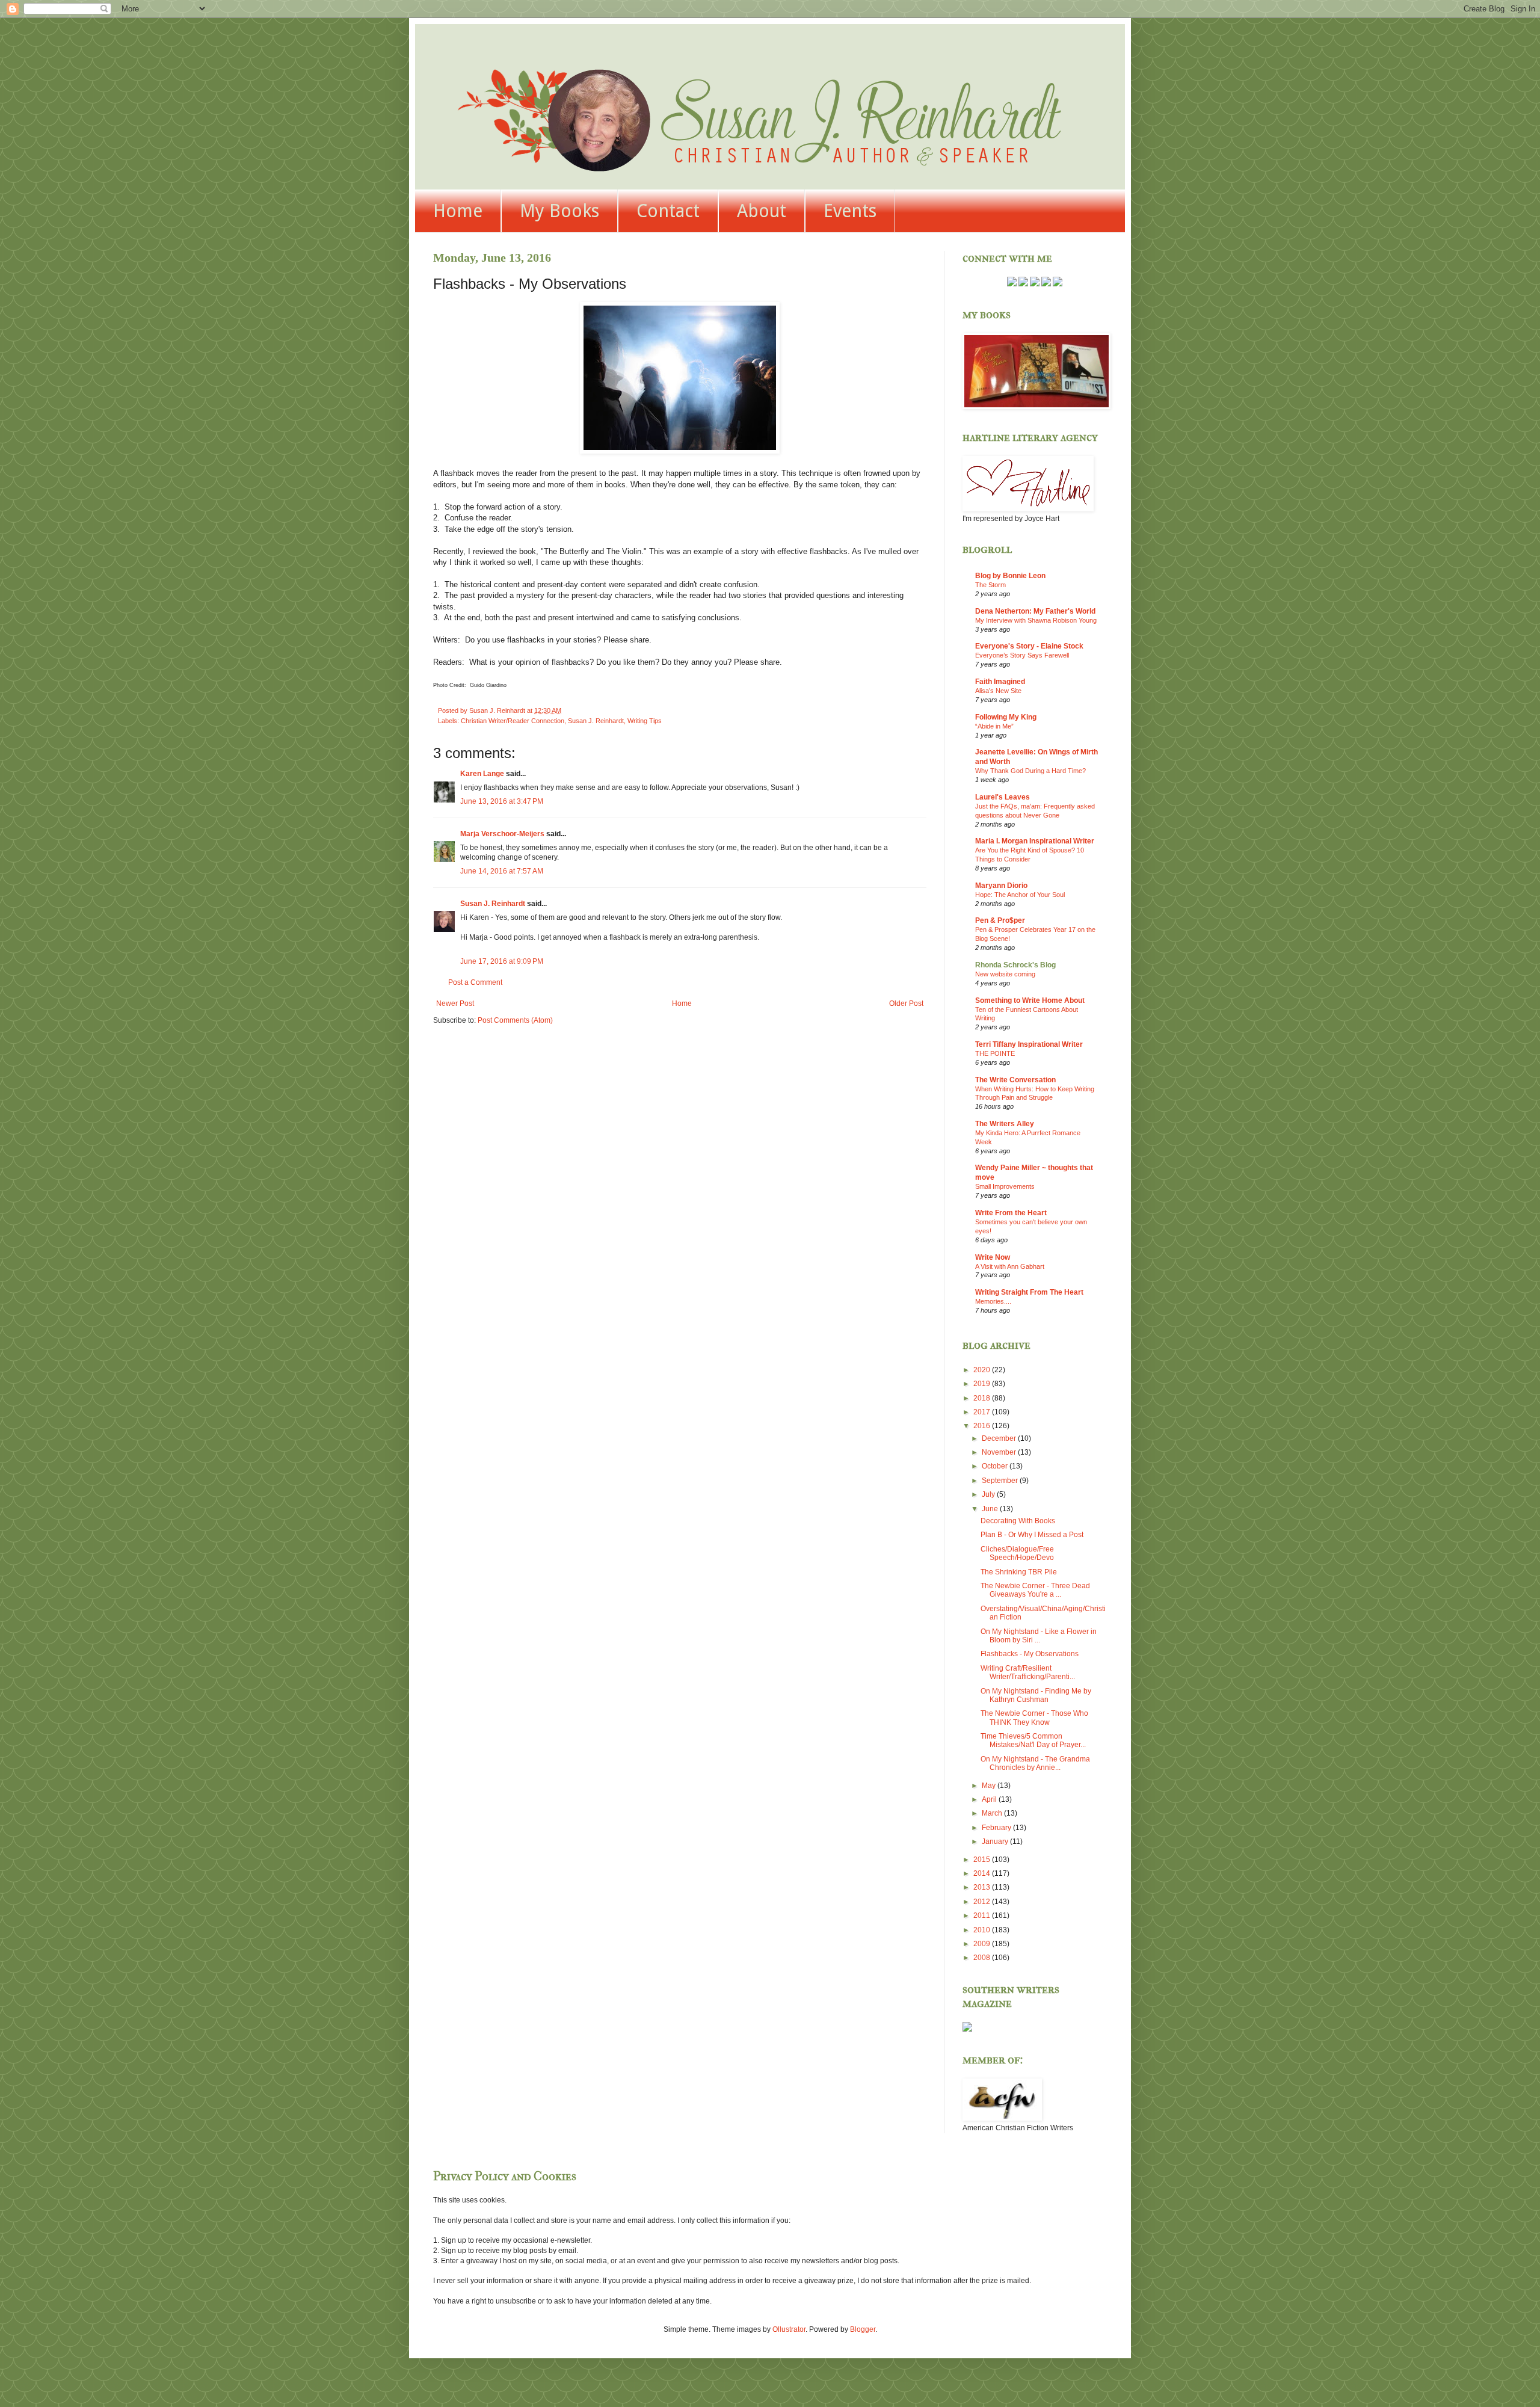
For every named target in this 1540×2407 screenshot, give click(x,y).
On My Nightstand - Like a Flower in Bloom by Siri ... (1039, 1636)
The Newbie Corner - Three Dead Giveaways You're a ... (1035, 1590)
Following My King (1006, 717)
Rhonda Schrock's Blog (1015, 965)
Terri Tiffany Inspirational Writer (1029, 1044)
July (989, 1494)
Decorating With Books (1018, 1521)
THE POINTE (995, 1053)
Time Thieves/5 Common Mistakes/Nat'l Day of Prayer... (1033, 1740)
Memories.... (993, 1301)
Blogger (863, 2329)
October (996, 1466)
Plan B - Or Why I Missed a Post (1032, 1535)
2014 (983, 1873)
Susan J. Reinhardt (596, 721)
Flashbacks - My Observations (1030, 1654)
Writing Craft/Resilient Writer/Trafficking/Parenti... (1028, 1672)
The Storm (990, 585)
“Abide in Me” (994, 726)
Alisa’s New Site (998, 691)
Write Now (993, 1257)
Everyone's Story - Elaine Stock (1029, 646)
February (997, 1828)
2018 (983, 1398)
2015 (983, 1860)
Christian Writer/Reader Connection (513, 721)
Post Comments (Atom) (515, 1020)
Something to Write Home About (1030, 1000)
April (990, 1799)
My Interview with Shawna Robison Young (1036, 620)
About (762, 211)
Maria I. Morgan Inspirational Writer (1035, 841)
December (1000, 1438)
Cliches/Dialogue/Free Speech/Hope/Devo (1017, 1553)
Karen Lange (482, 774)
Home (458, 211)
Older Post (906, 1003)
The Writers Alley (1005, 1124)
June (991, 1509)
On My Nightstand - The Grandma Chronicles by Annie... (1035, 1763)
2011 (983, 1915)
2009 (983, 1944)
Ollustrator (789, 2329)
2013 (983, 1887)
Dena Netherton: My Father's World (1035, 611)
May (990, 1786)
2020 (983, 1370)
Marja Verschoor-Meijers (502, 834)
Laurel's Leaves (1003, 797)
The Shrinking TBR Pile (1019, 1572)
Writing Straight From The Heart (1029, 1292)
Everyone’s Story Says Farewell (1022, 655)
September (1001, 1481)
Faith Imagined (1000, 682)
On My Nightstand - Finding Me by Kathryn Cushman (1036, 1695)
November (1000, 1452)
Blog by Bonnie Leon (1010, 576)
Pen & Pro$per (1000, 920)
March (993, 1813)
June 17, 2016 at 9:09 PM (502, 961)
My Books (559, 211)
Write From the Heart (1011, 1213)
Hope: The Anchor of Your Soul (1020, 895)
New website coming (1005, 974)
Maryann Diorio (1001, 886)
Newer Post (455, 1003)
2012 (983, 1902)
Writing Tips (645, 721)
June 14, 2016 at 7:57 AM (502, 871)
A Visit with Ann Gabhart (1010, 1266)
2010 (983, 1930)
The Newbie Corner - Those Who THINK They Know (1034, 1718)
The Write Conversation (1015, 1080)
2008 (983, 1958)
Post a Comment (475, 982)
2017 (983, 1412)
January (996, 1841)
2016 (983, 1426)
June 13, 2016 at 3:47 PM (502, 801)
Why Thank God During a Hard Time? (1030, 771)
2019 (983, 1384)
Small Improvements (1005, 1186)
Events (850, 211)
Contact (668, 211)
